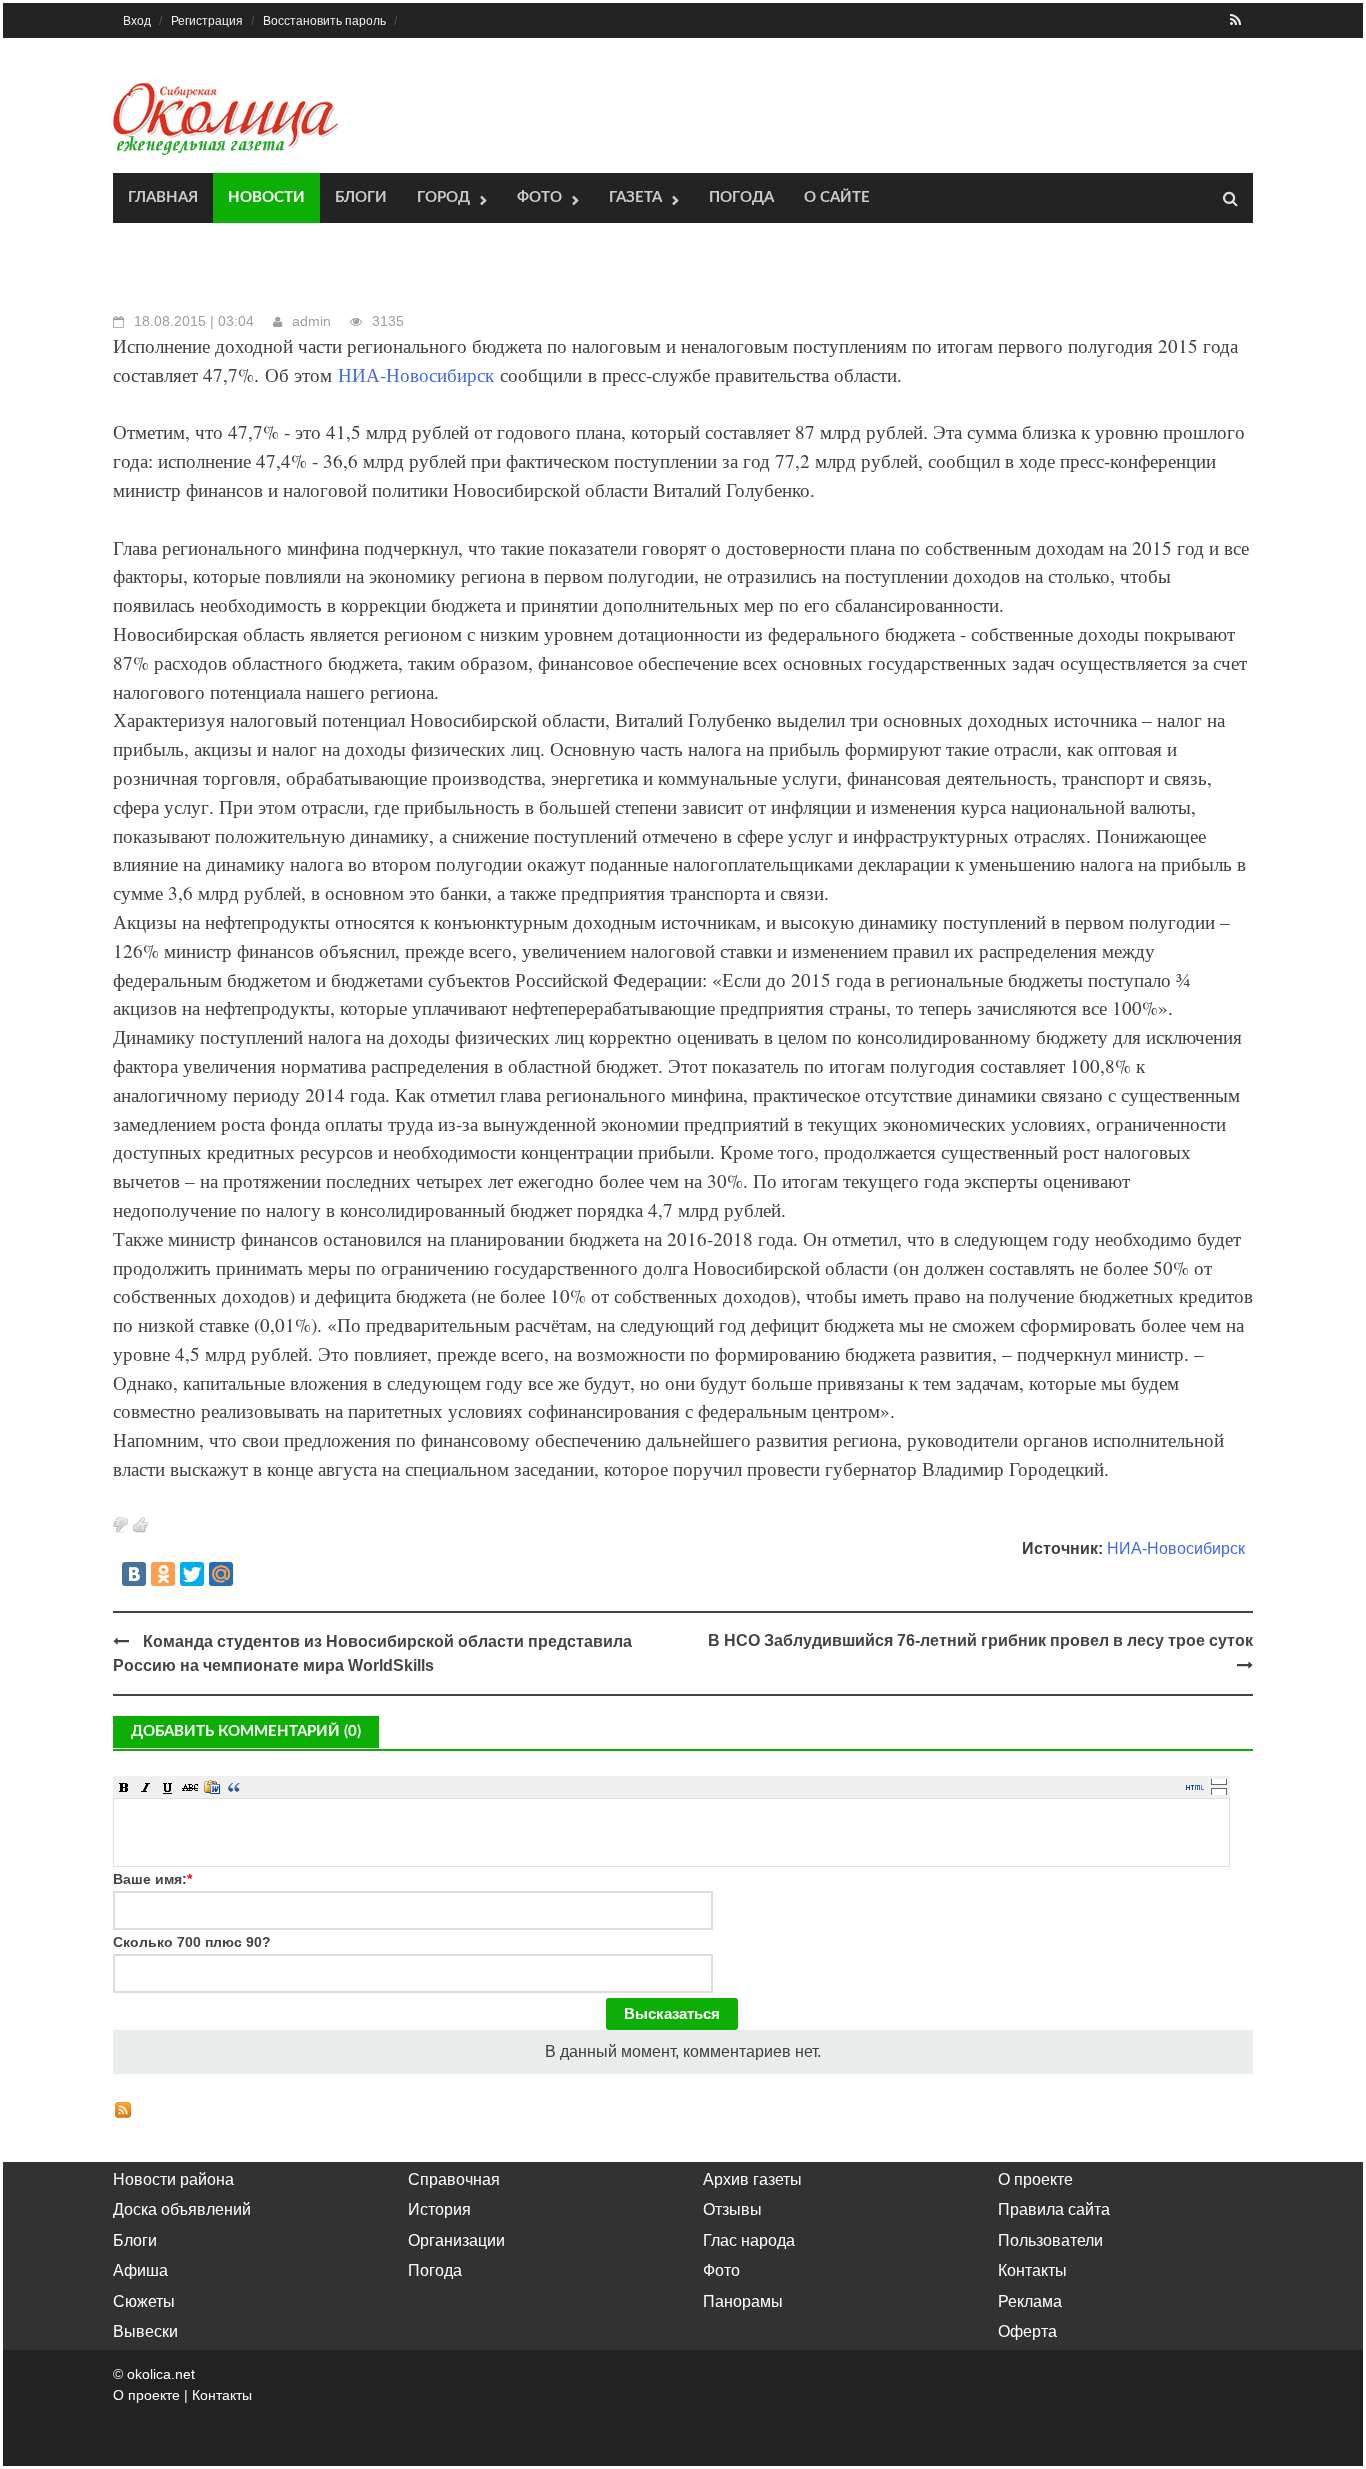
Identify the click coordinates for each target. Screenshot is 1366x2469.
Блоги (361, 197)
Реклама (1030, 2301)
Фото (539, 197)
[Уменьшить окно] (1219, 1791)
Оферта (1027, 2331)
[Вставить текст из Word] (212, 1787)
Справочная (454, 2179)
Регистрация (207, 21)
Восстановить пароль (324, 21)
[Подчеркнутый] (168, 1787)
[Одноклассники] (163, 1574)
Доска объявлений (182, 2209)
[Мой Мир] (221, 1574)
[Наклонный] (146, 1787)
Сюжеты (144, 2301)
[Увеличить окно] (1219, 1781)
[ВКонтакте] (134, 1574)
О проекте (1035, 2179)
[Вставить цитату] (234, 1787)
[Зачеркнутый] (190, 1787)
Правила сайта (1054, 2209)
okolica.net (161, 2374)
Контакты (1032, 2270)
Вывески (145, 2331)
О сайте (837, 197)
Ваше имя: (152, 1879)
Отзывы (732, 2209)
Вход (137, 21)
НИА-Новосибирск (416, 374)
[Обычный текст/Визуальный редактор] (1195, 1787)
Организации (456, 2240)
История (439, 2209)
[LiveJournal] (250, 1574)
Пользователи (1050, 2240)
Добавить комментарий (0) (246, 1731)
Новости (266, 197)
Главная (163, 197)
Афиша (140, 2270)
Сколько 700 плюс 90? (192, 1942)
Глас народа (749, 2240)
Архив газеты (752, 2179)
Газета (635, 197)
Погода (741, 197)
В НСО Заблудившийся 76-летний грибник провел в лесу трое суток (980, 1640)
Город (443, 197)
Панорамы (743, 2301)
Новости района (173, 2179)
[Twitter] (192, 1574)
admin (311, 321)
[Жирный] (124, 1787)
